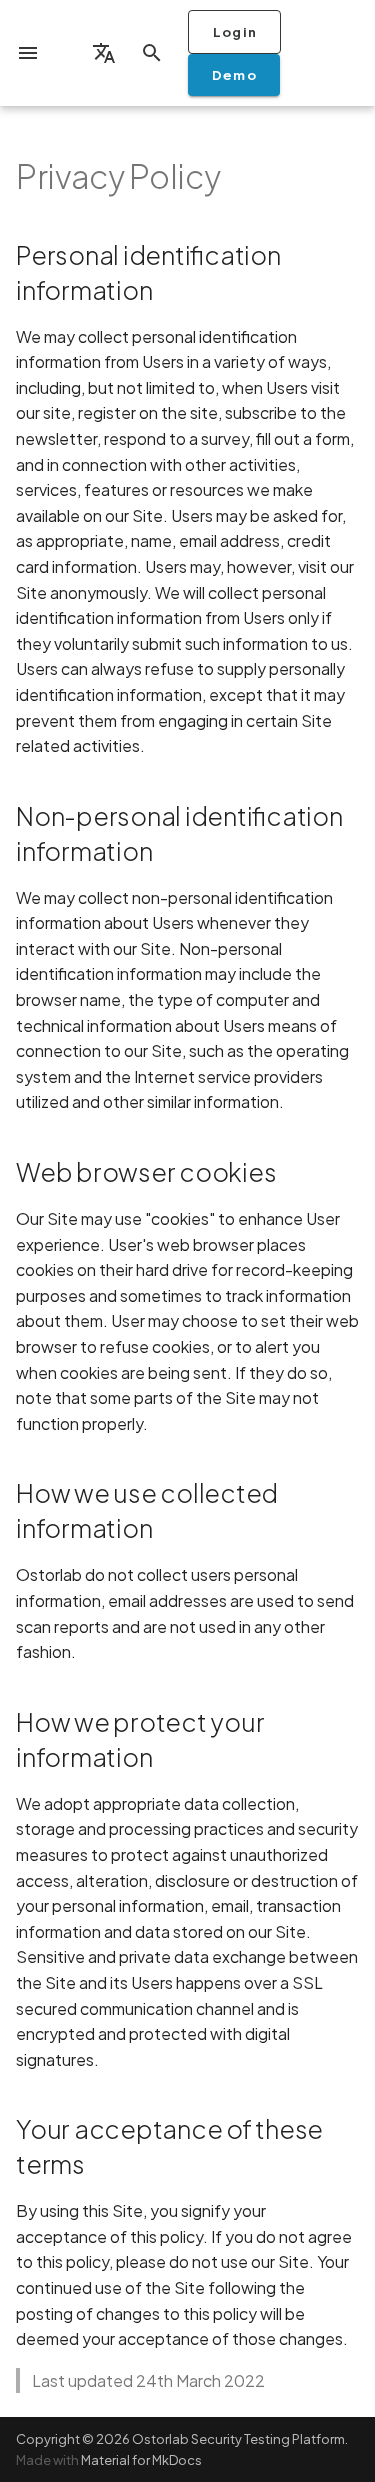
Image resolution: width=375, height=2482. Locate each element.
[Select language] (104, 53)
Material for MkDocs (141, 2460)
